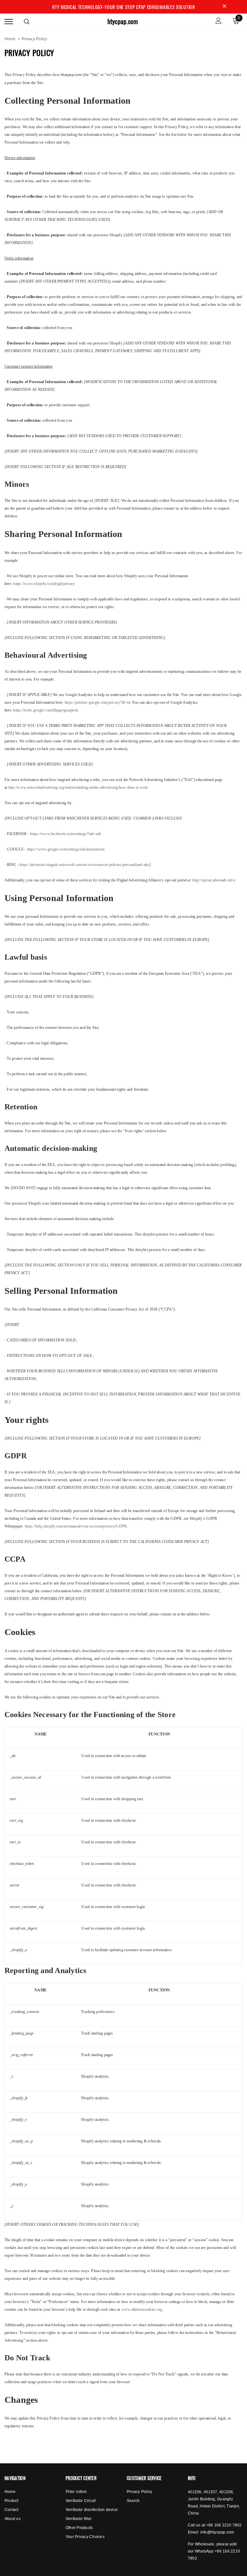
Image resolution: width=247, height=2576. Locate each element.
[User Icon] (219, 21)
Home (10, 39)
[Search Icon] (27, 22)
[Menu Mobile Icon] (9, 21)
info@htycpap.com (217, 2532)
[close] (224, 7)
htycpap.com (123, 21)
